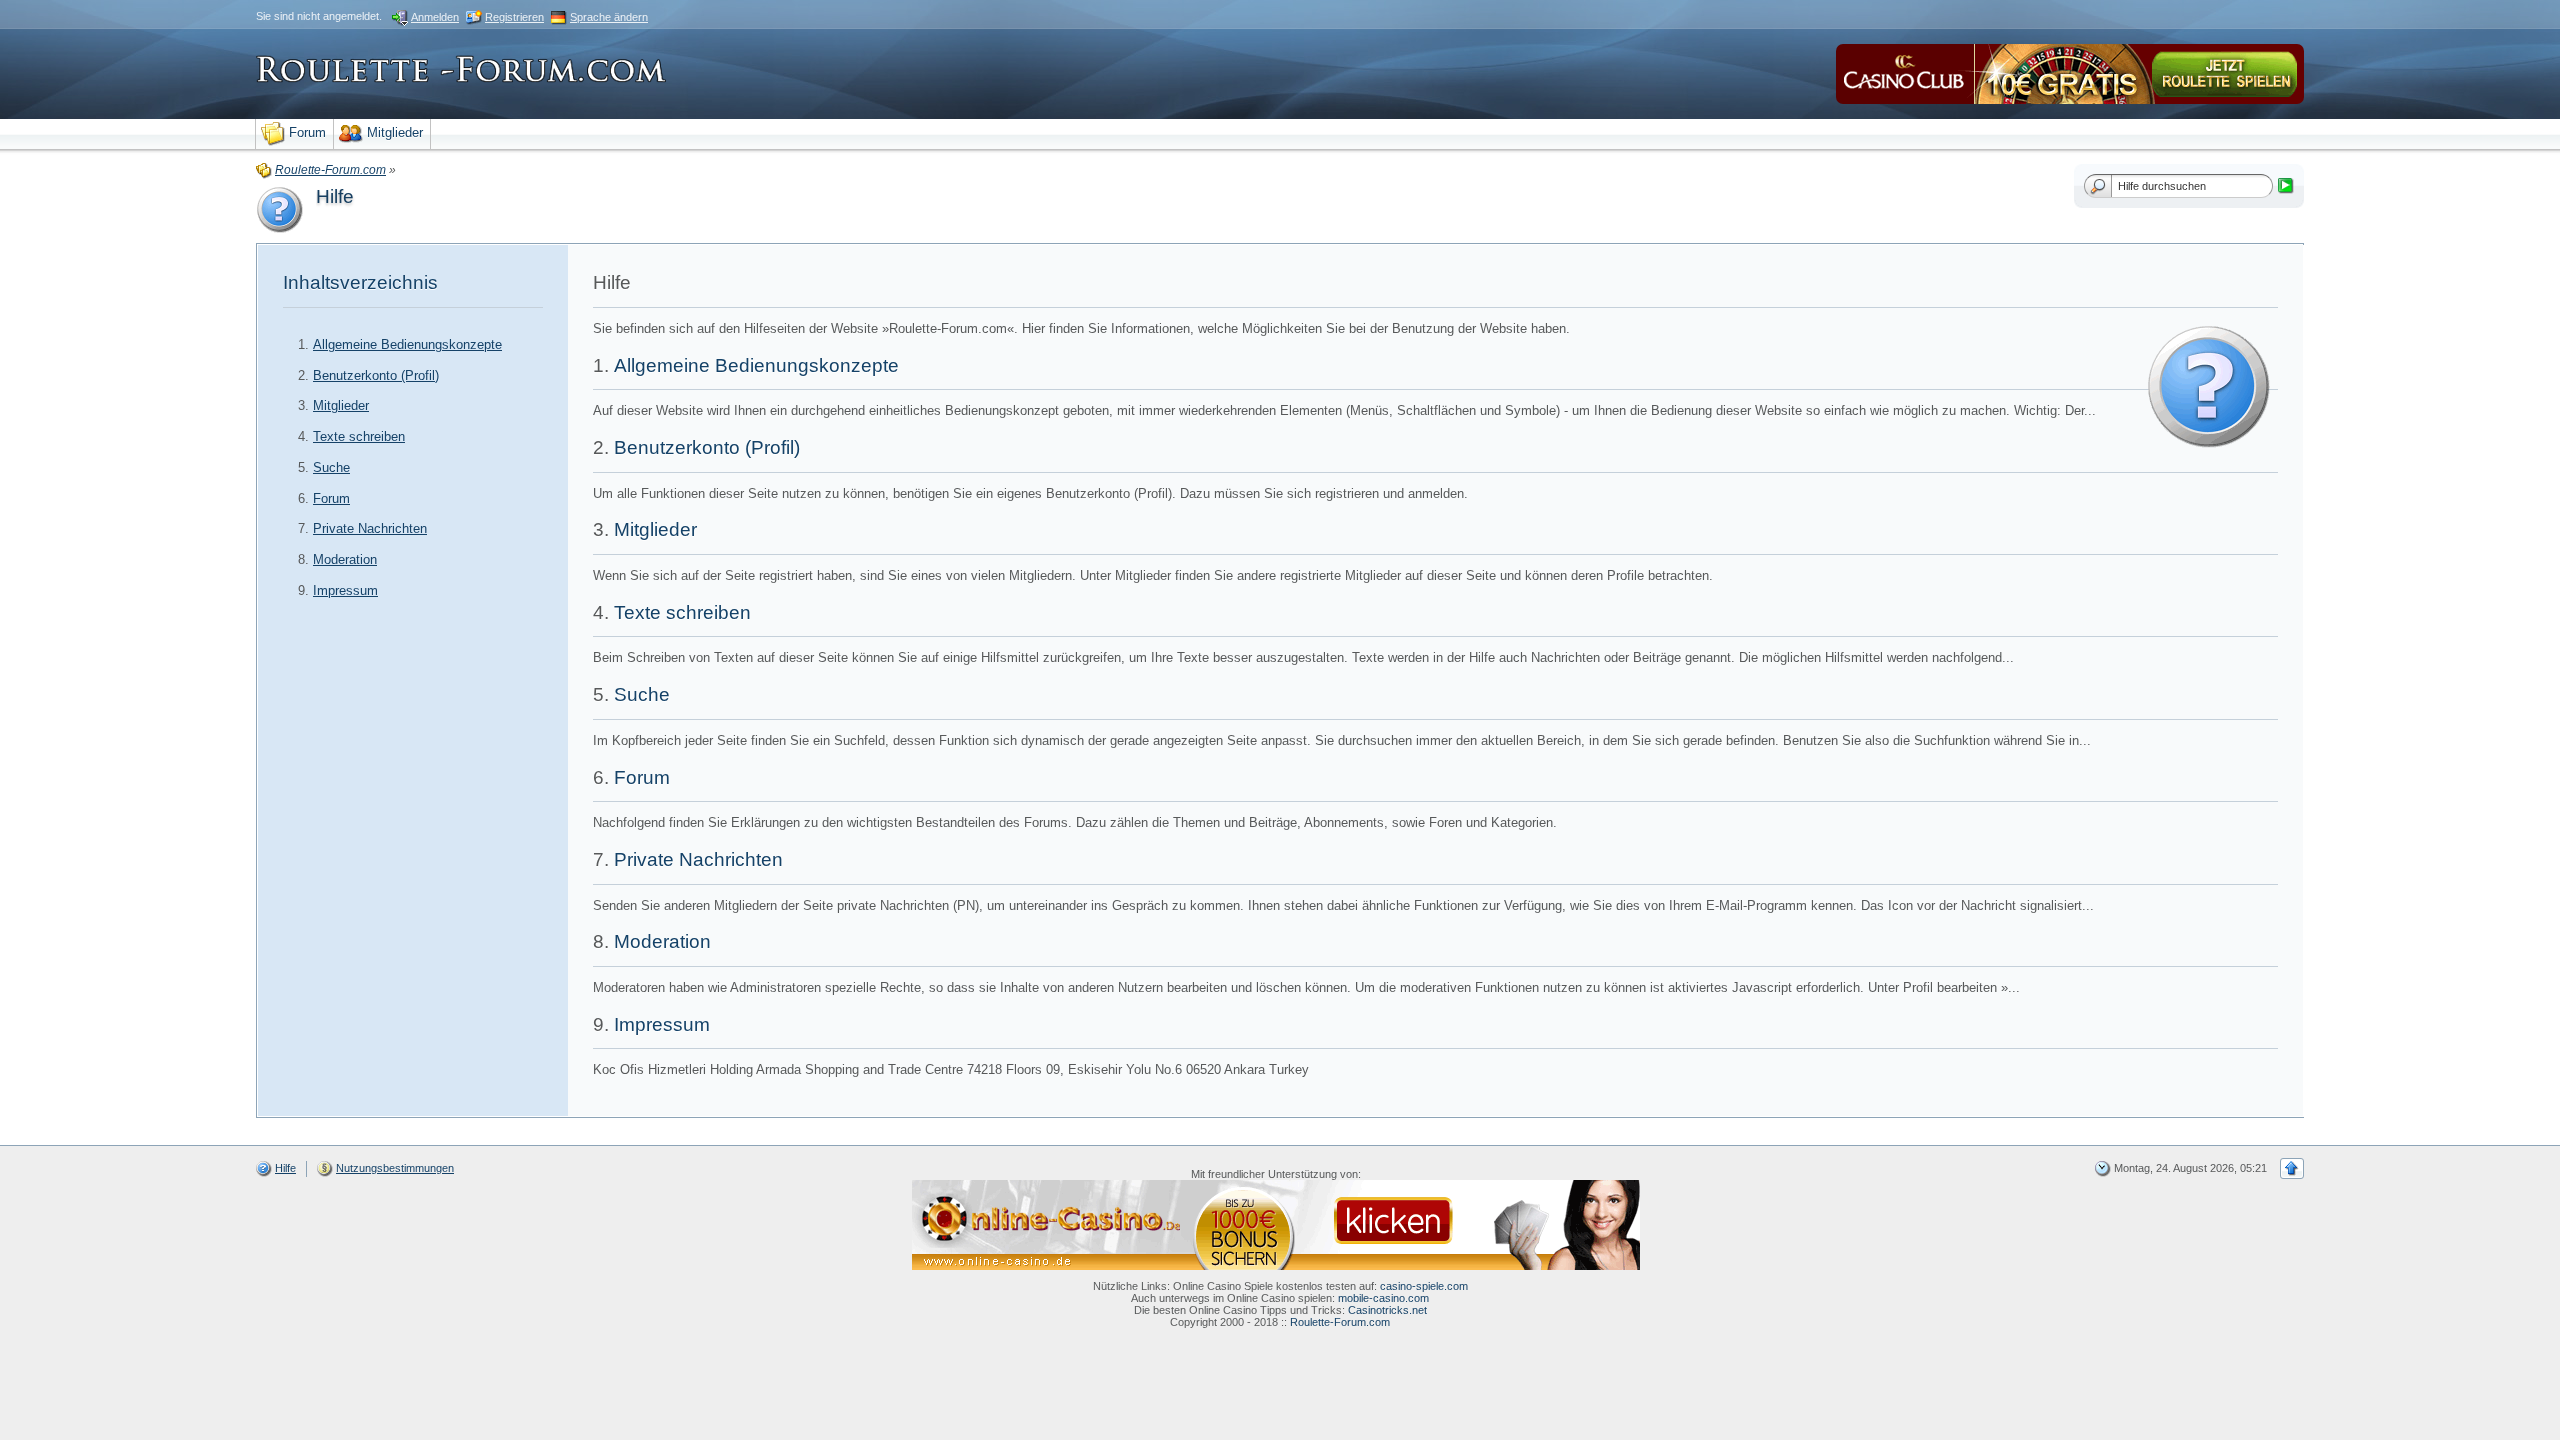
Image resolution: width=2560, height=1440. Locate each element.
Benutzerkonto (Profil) (376, 375)
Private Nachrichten (370, 528)
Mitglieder (341, 405)
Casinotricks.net (1387, 1310)
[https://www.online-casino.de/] (1276, 1224)
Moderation (345, 559)
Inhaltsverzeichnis (360, 282)
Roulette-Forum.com (1340, 1322)
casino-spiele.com (1424, 1286)
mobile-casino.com (1383, 1298)
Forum (331, 498)
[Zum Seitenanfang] (2292, 1168)
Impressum (345, 590)
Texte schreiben (359, 436)
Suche (331, 467)
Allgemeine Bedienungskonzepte (407, 344)
